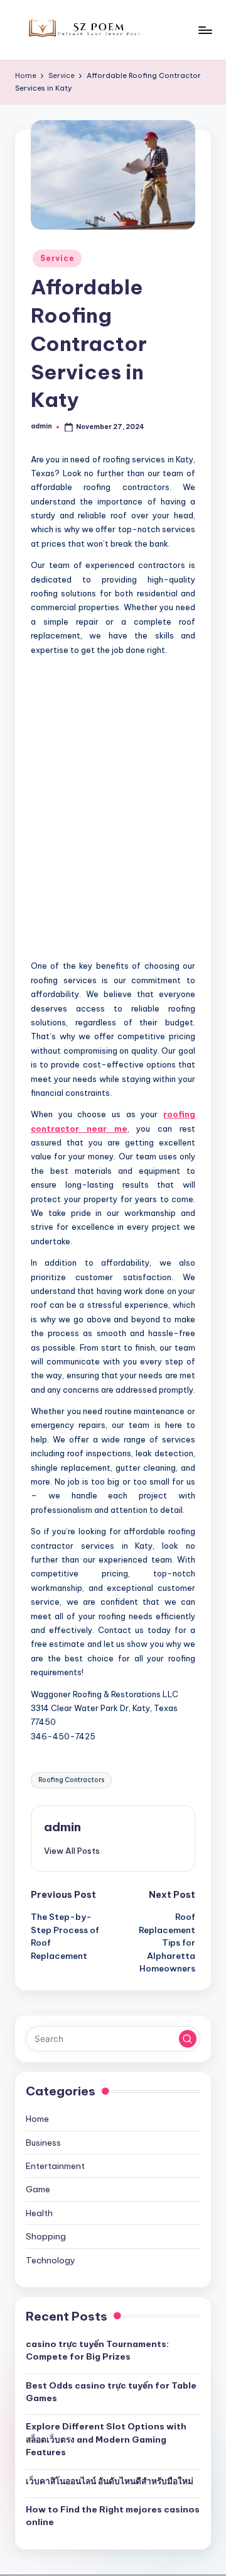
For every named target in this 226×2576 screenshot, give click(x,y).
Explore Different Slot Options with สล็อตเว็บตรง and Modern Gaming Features (106, 2439)
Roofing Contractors (71, 1780)
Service (57, 258)
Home (37, 2119)
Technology (51, 2260)
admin (62, 1827)
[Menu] (205, 30)
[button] (72, 1851)
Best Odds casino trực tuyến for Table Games (111, 2392)
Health (39, 2213)
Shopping (46, 2236)
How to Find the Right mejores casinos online (113, 2516)
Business (43, 2143)
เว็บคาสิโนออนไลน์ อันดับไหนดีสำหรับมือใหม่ (110, 2481)
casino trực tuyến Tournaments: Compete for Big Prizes (97, 2350)
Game (38, 2189)
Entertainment (55, 2166)
